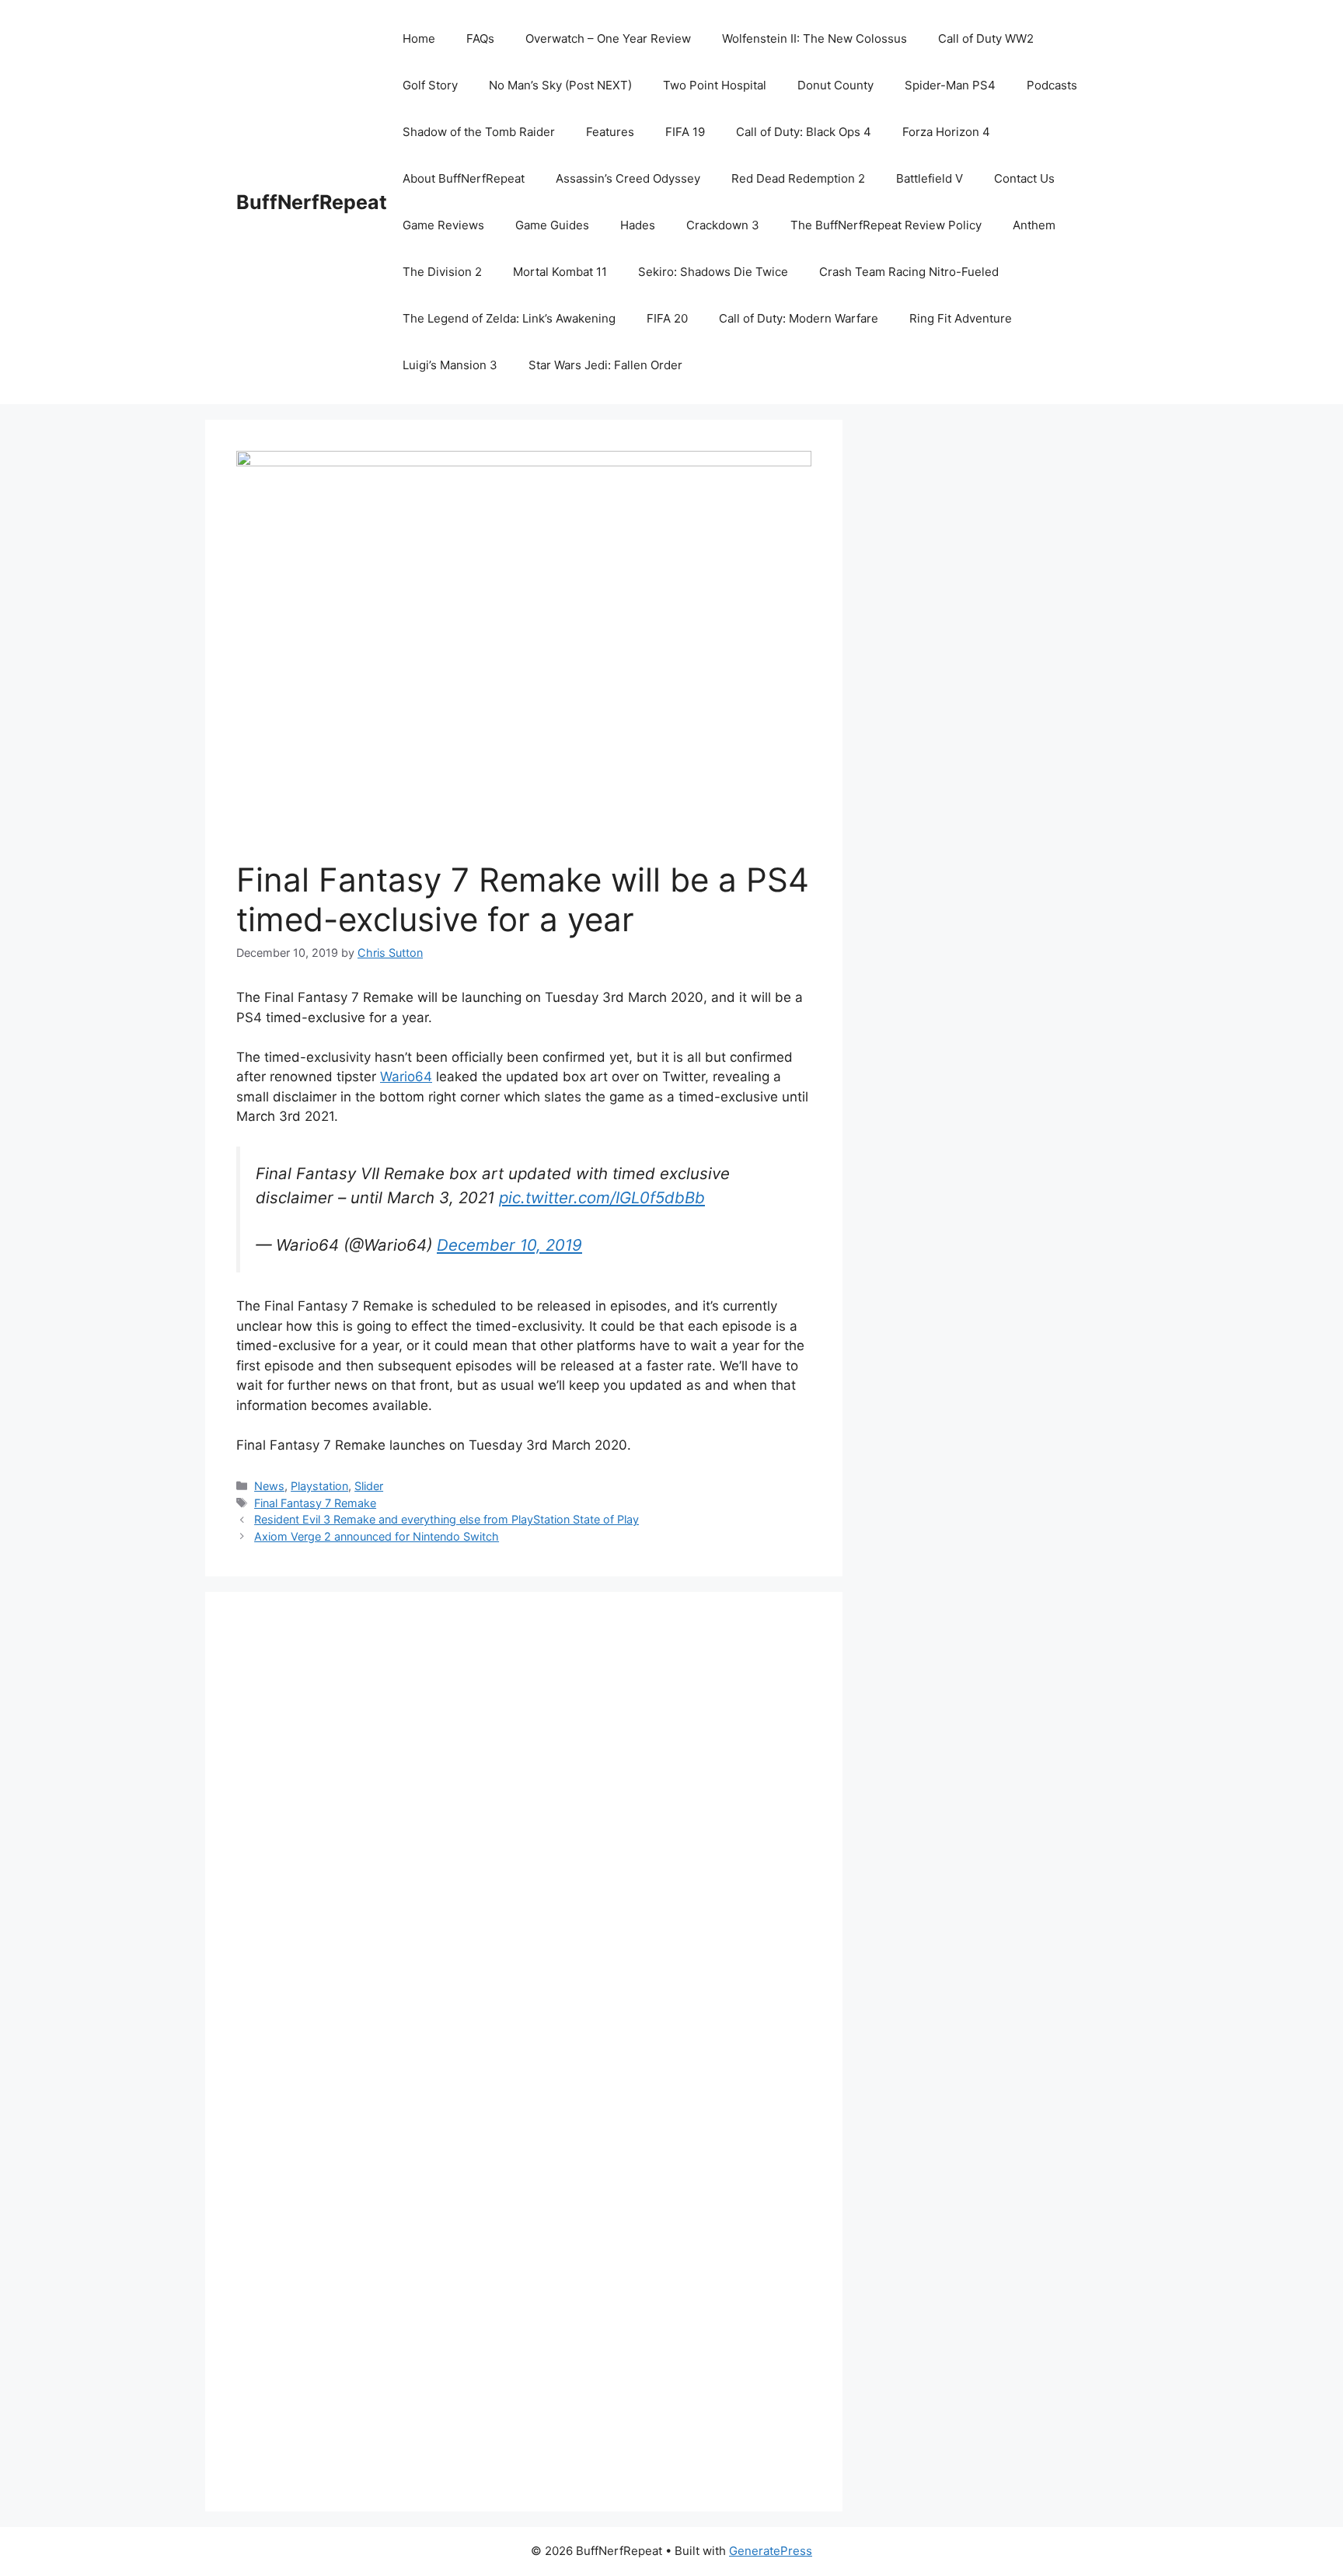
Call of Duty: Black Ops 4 (804, 132)
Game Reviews (443, 225)
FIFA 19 (685, 132)
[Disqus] (524, 1837)
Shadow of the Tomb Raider (479, 132)
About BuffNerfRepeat (464, 178)
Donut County (835, 85)
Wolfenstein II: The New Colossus (815, 38)
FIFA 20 (667, 318)
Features (610, 132)
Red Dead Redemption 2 (798, 178)
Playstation (319, 1486)
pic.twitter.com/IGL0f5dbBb (602, 1197)
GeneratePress (771, 2551)
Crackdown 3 (723, 225)
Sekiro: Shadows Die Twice (713, 272)
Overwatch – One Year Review (608, 38)
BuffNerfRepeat (312, 202)
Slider (369, 1486)
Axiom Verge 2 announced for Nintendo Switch (377, 1536)
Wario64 (406, 1077)
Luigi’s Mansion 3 (450, 365)
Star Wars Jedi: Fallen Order (605, 365)
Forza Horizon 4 (946, 132)
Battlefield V (930, 178)
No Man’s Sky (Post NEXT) (560, 85)
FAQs (480, 38)
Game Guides (552, 225)
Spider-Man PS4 (950, 85)
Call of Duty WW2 (986, 38)
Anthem (1034, 225)
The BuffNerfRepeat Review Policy (886, 225)
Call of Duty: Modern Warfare (799, 318)
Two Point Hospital (715, 85)
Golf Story (430, 85)
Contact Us (1024, 178)
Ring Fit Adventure (961, 318)
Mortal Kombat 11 (560, 272)
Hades (638, 225)
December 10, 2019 (509, 1245)
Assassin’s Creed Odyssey (628, 178)
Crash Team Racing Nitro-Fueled (909, 272)
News (269, 1486)
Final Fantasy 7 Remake (315, 1503)
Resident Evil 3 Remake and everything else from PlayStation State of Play (447, 1519)
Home (419, 38)
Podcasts (1052, 85)
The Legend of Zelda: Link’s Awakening (509, 318)
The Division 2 (442, 272)
